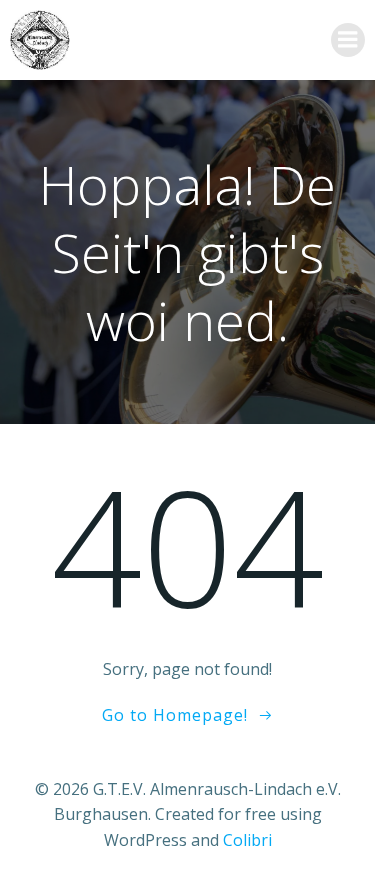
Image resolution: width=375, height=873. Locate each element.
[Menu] (348, 40)
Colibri (247, 840)
